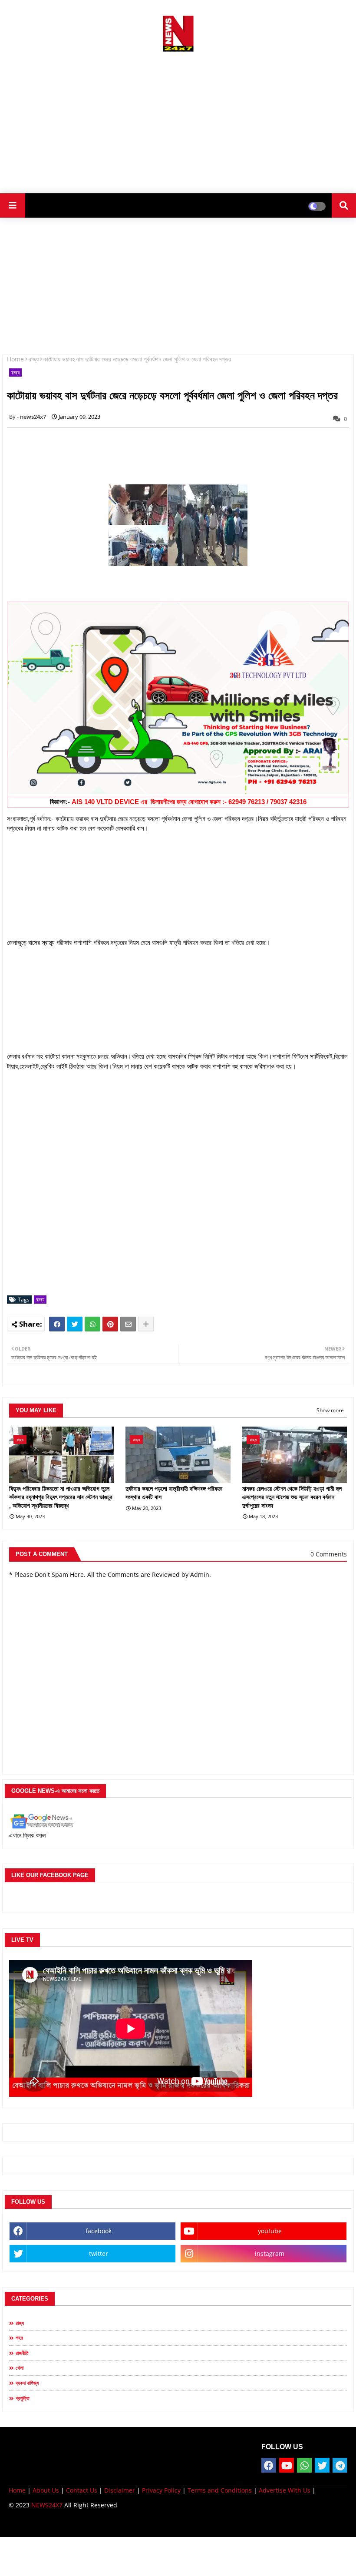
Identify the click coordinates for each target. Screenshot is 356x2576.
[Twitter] (75, 1324)
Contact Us (82, 2490)
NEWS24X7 (47, 2505)
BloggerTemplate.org (178, 2524)
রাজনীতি (22, 2353)
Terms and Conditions (220, 2490)
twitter (99, 2253)
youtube (270, 2231)
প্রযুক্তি (23, 2398)
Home (15, 359)
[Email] (128, 1324)
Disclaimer (120, 2490)
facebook (99, 2231)
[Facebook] (57, 1324)
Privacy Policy (161, 2490)
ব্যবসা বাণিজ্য (27, 2383)
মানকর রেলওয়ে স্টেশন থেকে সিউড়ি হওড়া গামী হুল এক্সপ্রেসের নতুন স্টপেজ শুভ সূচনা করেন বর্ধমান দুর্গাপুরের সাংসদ (292, 1497)
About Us (46, 2490)
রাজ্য (34, 359)
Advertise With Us (285, 2490)
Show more (330, 1410)
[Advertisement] (178, 119)
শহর (19, 2338)
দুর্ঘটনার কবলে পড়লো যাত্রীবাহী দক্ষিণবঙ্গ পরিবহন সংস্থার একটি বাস (174, 1493)
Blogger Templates (71, 2524)
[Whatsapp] (92, 1324)
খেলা (20, 2368)
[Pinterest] (110, 1324)
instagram (270, 2253)
